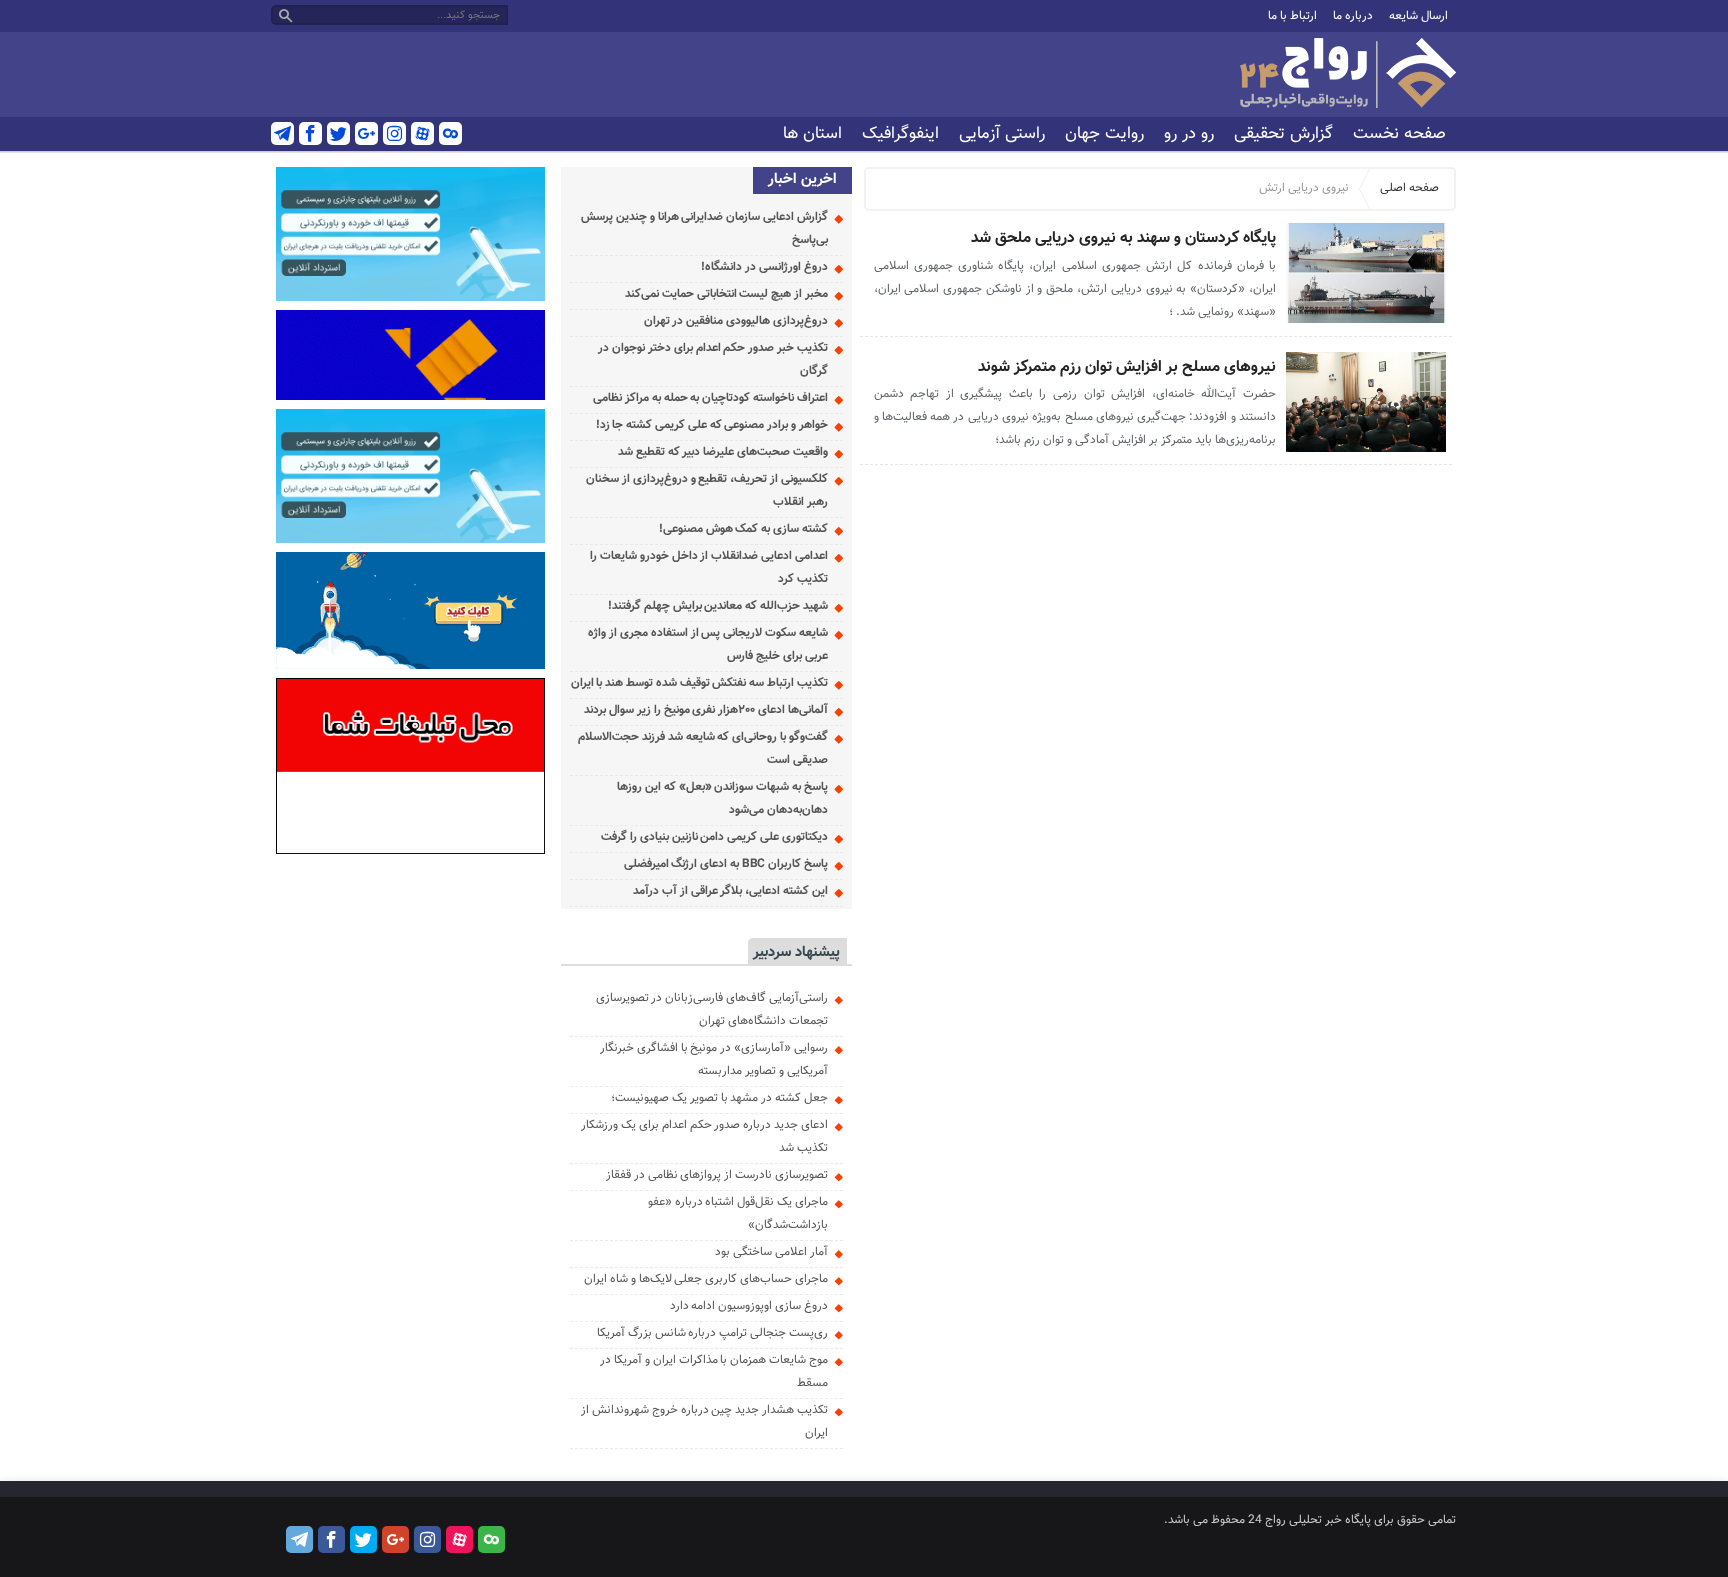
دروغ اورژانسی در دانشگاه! (764, 267)
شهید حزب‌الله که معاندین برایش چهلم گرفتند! (718, 606)
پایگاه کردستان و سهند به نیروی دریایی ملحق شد (1123, 238)
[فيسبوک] (310, 133)
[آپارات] (422, 133)
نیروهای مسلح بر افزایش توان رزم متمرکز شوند (1127, 367)
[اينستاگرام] (394, 133)
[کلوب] (450, 133)
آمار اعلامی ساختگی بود (771, 1252)
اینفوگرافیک (900, 134)
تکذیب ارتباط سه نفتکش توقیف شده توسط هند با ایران (699, 683)
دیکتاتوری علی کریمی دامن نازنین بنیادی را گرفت (714, 837)
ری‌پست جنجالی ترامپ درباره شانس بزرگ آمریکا (712, 1333)
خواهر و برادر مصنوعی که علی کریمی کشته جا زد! (712, 425)
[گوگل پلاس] (366, 133)
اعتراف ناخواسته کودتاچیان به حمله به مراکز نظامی (710, 398)
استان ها (812, 134)
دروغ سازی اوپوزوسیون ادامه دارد (749, 1306)
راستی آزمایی (1002, 134)
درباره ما (1353, 16)
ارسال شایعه (1418, 16)
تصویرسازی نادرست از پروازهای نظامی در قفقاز (717, 1175)
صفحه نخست (1399, 134)
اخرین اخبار (802, 179)
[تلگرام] (282, 133)
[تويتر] (338, 133)
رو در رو (1189, 134)
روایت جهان (1104, 134)
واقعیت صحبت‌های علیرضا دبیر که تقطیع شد (723, 452)
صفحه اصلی (1409, 188)
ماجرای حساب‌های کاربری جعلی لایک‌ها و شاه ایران (706, 1279)
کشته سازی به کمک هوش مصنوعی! (743, 529)
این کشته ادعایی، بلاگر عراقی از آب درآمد (730, 891)
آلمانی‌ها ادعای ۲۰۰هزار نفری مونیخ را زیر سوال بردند (705, 710)
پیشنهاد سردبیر (796, 952)
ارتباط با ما (1292, 16)
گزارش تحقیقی (1283, 134)
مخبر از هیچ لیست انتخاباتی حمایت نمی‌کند (726, 294)
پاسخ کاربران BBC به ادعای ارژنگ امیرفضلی (726, 864)
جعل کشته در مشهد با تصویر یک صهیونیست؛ (719, 1098)
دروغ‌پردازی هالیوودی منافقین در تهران (736, 321)
